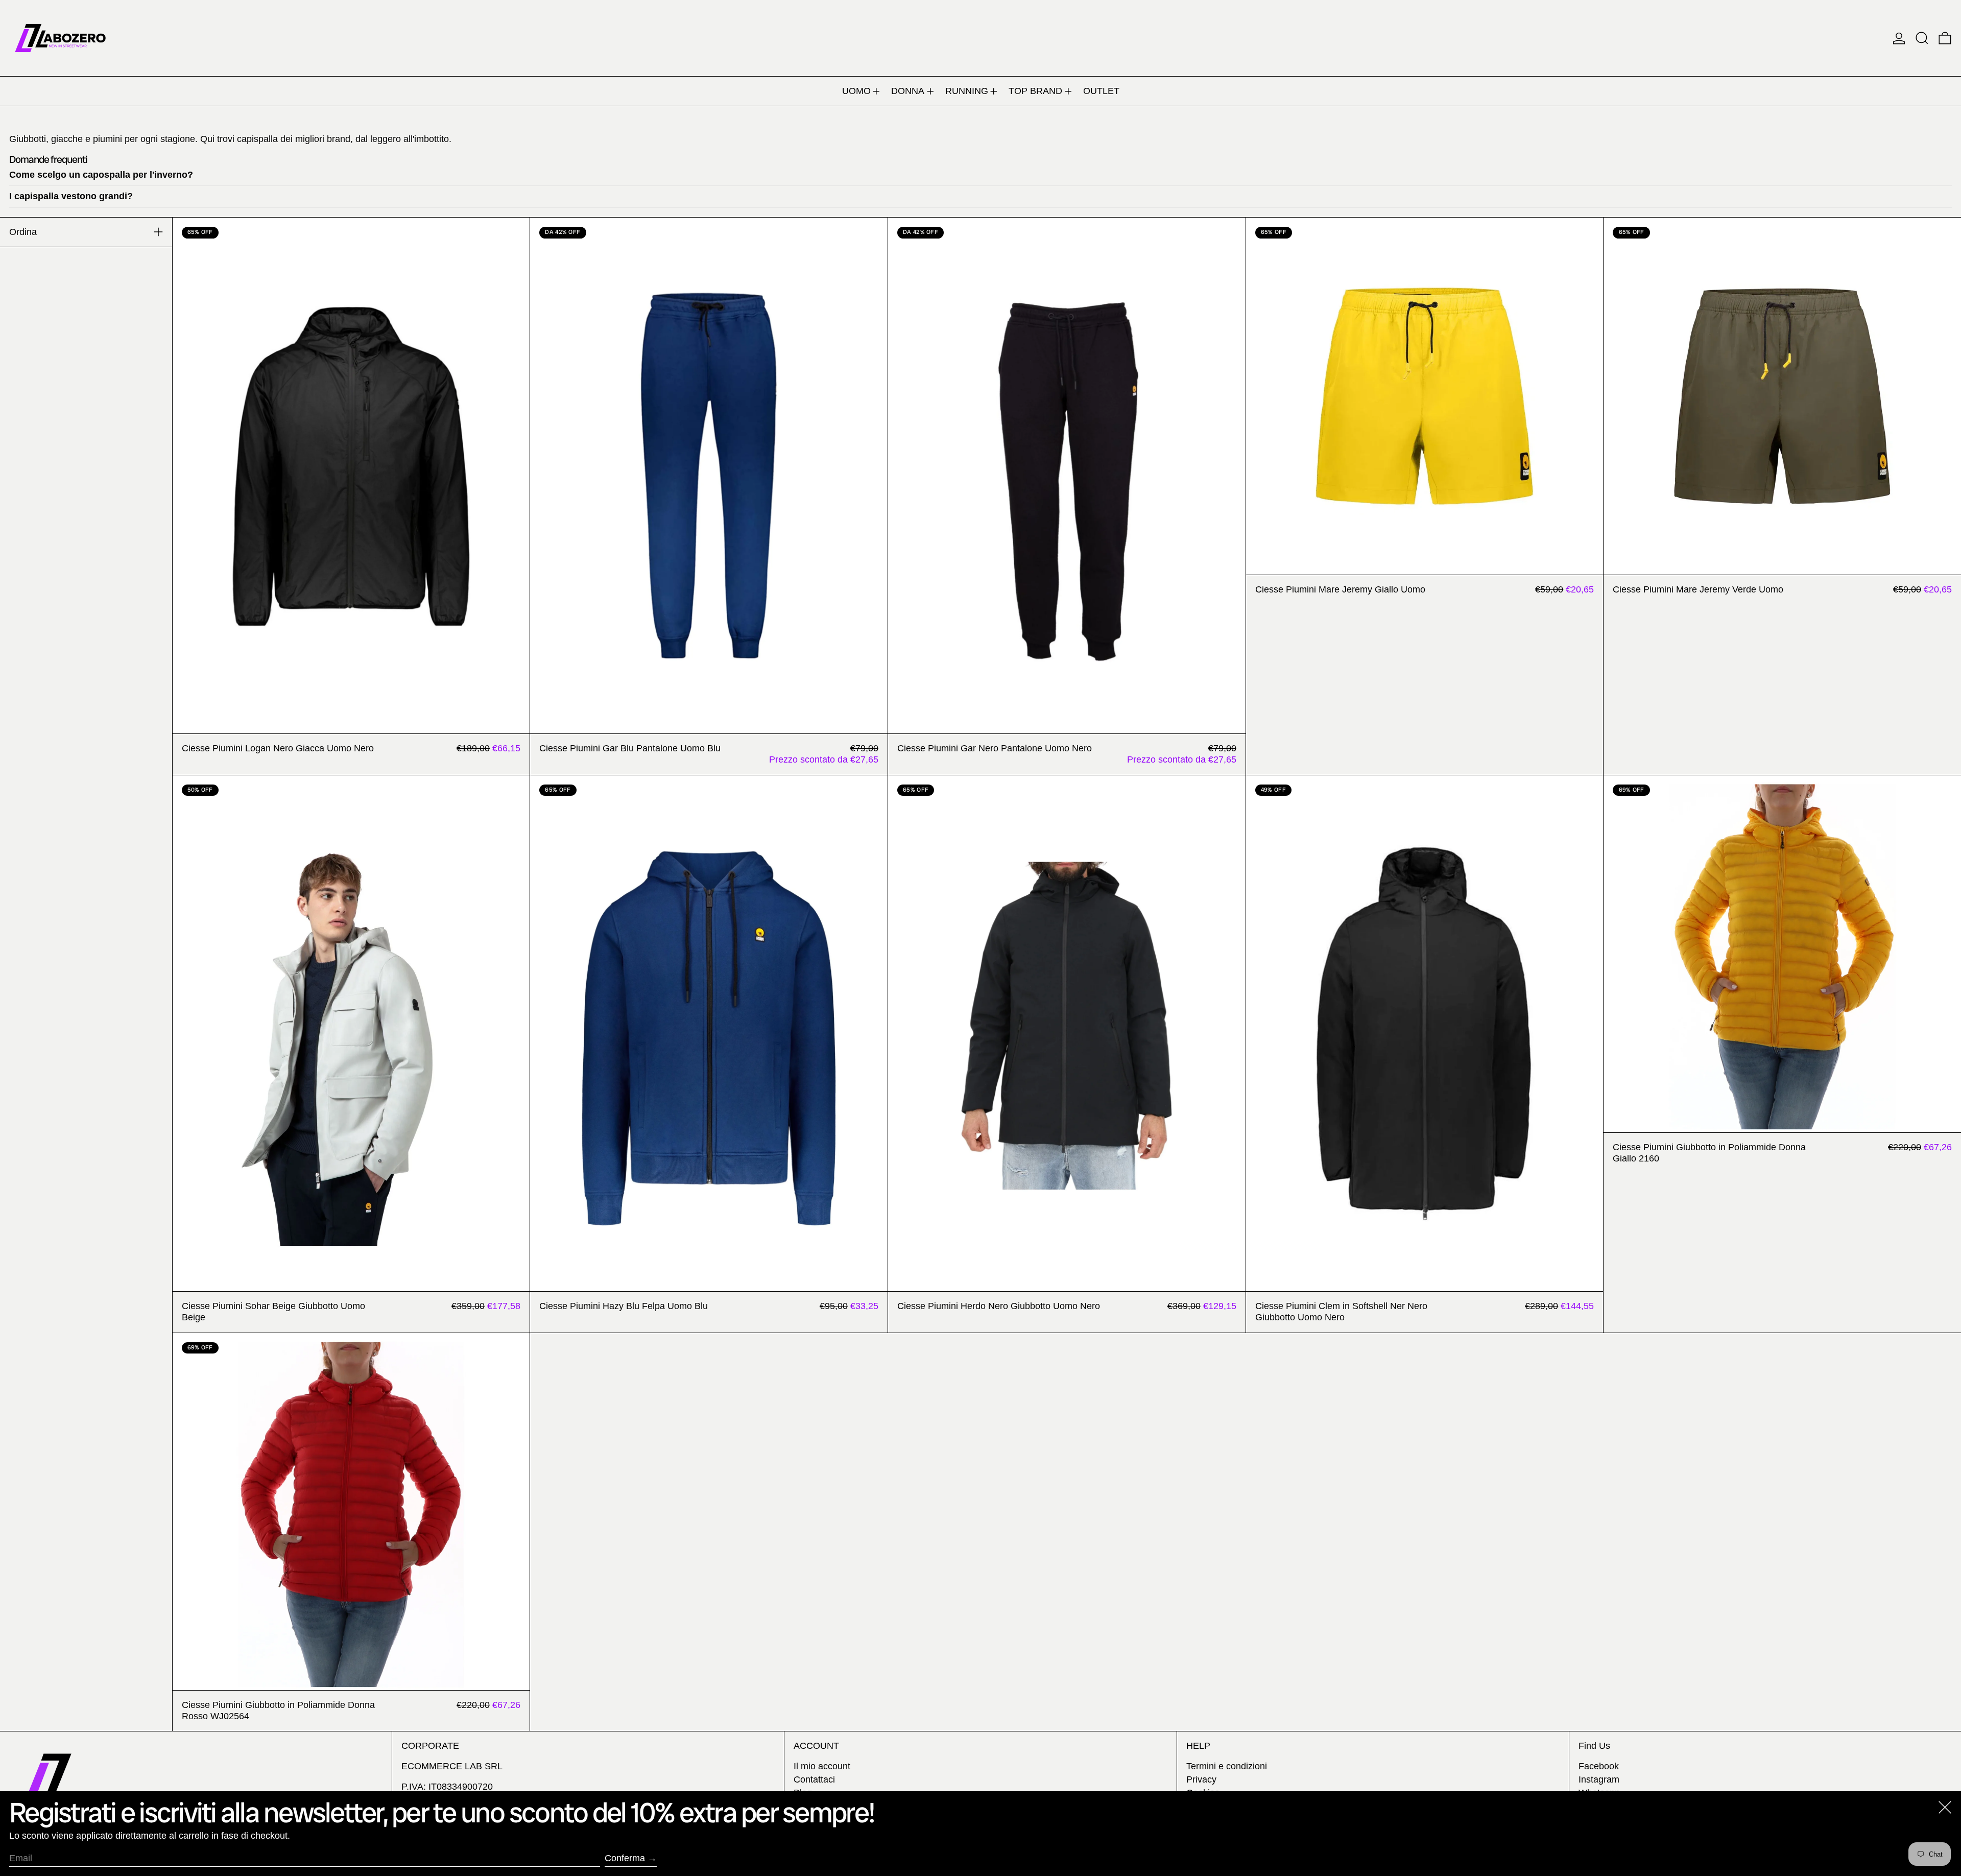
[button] (1922, 38)
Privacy (1201, 1779)
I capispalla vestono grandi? (71, 196)
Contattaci (814, 1779)
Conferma (625, 1858)
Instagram (1599, 1779)
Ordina (23, 232)
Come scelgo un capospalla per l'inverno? (101, 175)
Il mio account (822, 1766)
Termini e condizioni (1227, 1766)
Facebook (1599, 1766)
